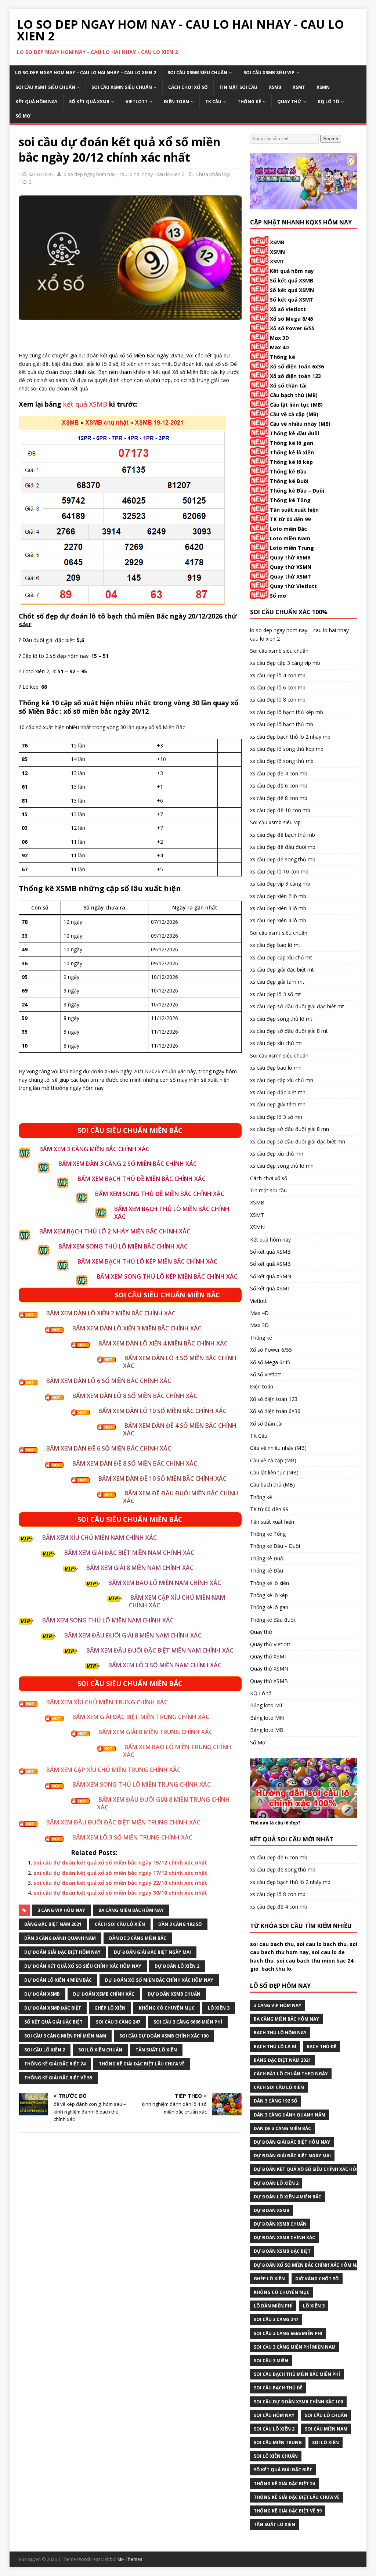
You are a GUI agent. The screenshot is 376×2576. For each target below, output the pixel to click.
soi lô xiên (326, 2442)
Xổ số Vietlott (266, 1374)
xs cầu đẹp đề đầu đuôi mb (283, 847)
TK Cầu (213, 102)
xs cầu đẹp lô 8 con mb (278, 700)
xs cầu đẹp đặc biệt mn (278, 1092)
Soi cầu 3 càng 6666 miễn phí (188, 2022)
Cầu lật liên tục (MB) (296, 405)
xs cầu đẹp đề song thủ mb (283, 859)
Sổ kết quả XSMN (292, 290)
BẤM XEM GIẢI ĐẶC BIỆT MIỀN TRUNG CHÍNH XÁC (141, 1717)
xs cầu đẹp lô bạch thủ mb (282, 724)
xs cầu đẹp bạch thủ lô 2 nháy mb (290, 737)
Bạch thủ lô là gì (275, 2047)
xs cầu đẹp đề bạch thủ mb (283, 835)
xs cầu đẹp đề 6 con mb (279, 786)
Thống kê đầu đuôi (294, 433)
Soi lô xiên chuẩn (100, 2050)
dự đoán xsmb (42, 1994)
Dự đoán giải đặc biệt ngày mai (152, 1952)
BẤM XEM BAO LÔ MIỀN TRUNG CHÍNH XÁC (177, 1751)
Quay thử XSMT (290, 577)
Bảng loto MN (267, 1718)
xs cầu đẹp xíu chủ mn (277, 1154)
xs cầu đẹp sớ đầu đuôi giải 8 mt (289, 1031)
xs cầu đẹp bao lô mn (276, 1068)
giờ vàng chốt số (317, 2279)
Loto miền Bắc (288, 529)
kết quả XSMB (85, 404)
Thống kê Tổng (290, 500)
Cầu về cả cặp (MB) (294, 414)
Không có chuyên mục (167, 2008)
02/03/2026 (40, 174)
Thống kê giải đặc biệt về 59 (58, 2078)
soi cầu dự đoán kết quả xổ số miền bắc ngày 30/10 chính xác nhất (120, 1893)
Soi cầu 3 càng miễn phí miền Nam (65, 2036)
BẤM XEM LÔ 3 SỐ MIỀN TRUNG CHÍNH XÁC (132, 1837)
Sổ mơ (278, 596)
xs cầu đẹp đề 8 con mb (279, 798)
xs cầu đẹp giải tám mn (278, 1104)
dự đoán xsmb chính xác (104, 1994)
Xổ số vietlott (288, 309)
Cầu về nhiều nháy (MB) (300, 424)
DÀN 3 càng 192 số (180, 1924)
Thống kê (249, 102)
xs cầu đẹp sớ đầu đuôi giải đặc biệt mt (297, 1006)
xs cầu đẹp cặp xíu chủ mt (281, 957)
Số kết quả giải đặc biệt (53, 2022)
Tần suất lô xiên (156, 2050)
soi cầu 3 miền (271, 2361)
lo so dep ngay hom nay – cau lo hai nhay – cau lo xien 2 (86, 73)
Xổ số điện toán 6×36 (275, 1411)
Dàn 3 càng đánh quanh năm (60, 1938)
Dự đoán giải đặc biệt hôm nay (62, 1952)
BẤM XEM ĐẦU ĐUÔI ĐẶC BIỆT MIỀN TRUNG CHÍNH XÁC (123, 1822)
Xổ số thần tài (288, 386)
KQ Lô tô (328, 102)
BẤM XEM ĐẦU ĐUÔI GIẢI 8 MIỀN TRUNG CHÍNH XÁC (163, 1803)
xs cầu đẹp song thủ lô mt (281, 1019)
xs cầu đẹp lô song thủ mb (282, 761)
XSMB (275, 87)
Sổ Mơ (23, 116)
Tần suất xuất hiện (294, 510)
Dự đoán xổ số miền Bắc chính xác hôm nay (159, 1980)
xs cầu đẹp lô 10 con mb (279, 871)
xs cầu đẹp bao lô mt (275, 945)
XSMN (323, 87)
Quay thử (289, 102)
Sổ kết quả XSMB (89, 102)
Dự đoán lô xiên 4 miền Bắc (58, 1980)
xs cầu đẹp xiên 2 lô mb (278, 896)
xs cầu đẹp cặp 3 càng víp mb (285, 663)
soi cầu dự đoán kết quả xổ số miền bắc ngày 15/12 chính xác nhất (120, 1862)
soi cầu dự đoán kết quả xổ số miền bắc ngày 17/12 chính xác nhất (120, 1873)
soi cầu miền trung (278, 2442)
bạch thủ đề (321, 2047)
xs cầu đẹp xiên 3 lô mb (278, 908)
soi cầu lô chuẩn (326, 2415)
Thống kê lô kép (291, 462)
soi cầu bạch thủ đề (278, 2388)
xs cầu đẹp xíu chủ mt (276, 1043)
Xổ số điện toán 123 (295, 376)
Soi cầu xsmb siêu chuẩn (197, 73)
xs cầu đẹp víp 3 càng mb (280, 884)
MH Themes (130, 2559)
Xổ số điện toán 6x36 (297, 366)
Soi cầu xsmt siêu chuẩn (45, 87)
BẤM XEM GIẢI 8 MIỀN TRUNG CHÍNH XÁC (156, 1732)
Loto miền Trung (292, 548)
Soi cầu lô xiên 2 (45, 2050)
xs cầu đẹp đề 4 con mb (279, 773)
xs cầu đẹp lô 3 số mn (276, 1117)
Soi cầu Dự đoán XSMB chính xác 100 (164, 2036)
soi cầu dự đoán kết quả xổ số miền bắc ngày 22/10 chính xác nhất (120, 1883)
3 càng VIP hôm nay (61, 1910)
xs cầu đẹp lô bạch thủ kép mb (287, 712)
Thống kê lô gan (292, 443)
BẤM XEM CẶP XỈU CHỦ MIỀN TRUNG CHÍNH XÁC (113, 1770)
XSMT (299, 87)
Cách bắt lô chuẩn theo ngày (291, 2074)
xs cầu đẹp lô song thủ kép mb (287, 749)
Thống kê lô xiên (292, 452)
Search (331, 139)
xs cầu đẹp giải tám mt (277, 982)
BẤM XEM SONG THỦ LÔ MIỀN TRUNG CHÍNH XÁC (142, 1784)
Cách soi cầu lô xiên (120, 1924)
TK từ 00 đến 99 (290, 519)
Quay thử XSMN (291, 567)
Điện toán (176, 102)
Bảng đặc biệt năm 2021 (53, 1924)
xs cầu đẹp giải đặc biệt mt (282, 970)
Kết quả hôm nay (37, 102)
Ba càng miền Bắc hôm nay (131, 1910)
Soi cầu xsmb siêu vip (269, 73)
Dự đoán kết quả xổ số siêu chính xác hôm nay (83, 1966)
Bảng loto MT (267, 1705)
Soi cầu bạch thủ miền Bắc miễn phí (297, 2374)
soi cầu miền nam (326, 2429)
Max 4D (279, 347)
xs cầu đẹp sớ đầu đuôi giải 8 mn (290, 1129)
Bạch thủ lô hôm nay (280, 2033)
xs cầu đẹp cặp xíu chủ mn (282, 1080)
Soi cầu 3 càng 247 (118, 2022)
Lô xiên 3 (219, 2008)
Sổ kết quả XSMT (292, 300)
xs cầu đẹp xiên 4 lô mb (278, 920)
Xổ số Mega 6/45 (292, 319)
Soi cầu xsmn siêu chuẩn (122, 87)
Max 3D (279, 338)
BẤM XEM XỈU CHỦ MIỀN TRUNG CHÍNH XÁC (107, 1702)
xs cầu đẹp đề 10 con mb (280, 810)
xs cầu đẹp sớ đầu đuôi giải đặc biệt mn (298, 1141)
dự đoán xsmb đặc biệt (53, 2008)
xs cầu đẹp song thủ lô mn (282, 1166)
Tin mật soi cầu (238, 87)
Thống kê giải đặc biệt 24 (55, 2064)
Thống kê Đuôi (289, 481)
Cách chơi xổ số (188, 87)
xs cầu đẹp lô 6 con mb (278, 687)
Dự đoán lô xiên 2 (177, 1966)
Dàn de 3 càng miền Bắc (138, 1938)
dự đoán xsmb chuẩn (174, 1994)
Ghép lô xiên (110, 2008)
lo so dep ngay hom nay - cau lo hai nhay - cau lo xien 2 (123, 174)
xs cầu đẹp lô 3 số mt (276, 994)
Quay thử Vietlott (293, 586)
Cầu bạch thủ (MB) (294, 395)
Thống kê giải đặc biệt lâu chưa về (142, 2064)
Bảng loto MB (267, 1730)
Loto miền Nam (290, 538)
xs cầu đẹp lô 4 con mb (278, 675)
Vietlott (137, 102)
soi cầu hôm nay (274, 2415)
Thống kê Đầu (288, 471)
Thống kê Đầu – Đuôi (297, 491)
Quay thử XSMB (290, 557)
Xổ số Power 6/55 (292, 328)
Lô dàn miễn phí (273, 2306)
